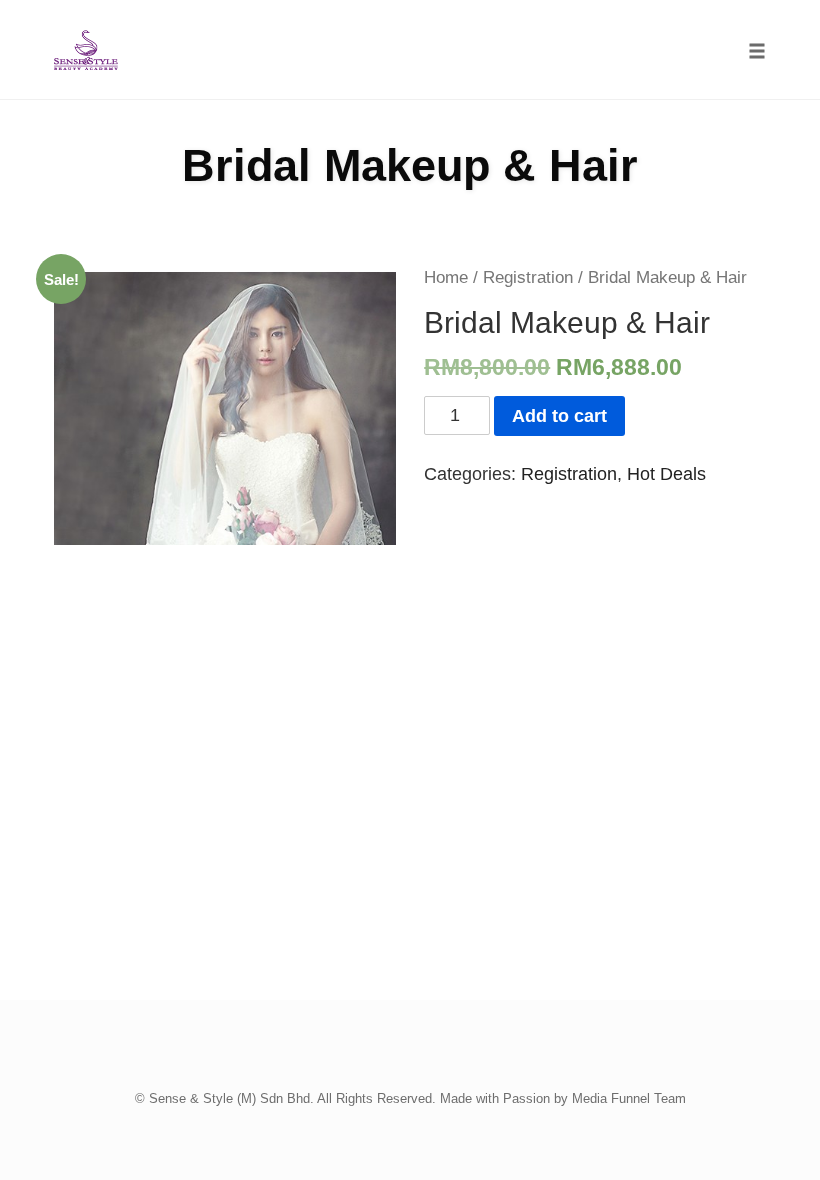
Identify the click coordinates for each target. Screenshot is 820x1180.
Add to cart (559, 416)
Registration (528, 277)
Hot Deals (666, 474)
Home (446, 277)
